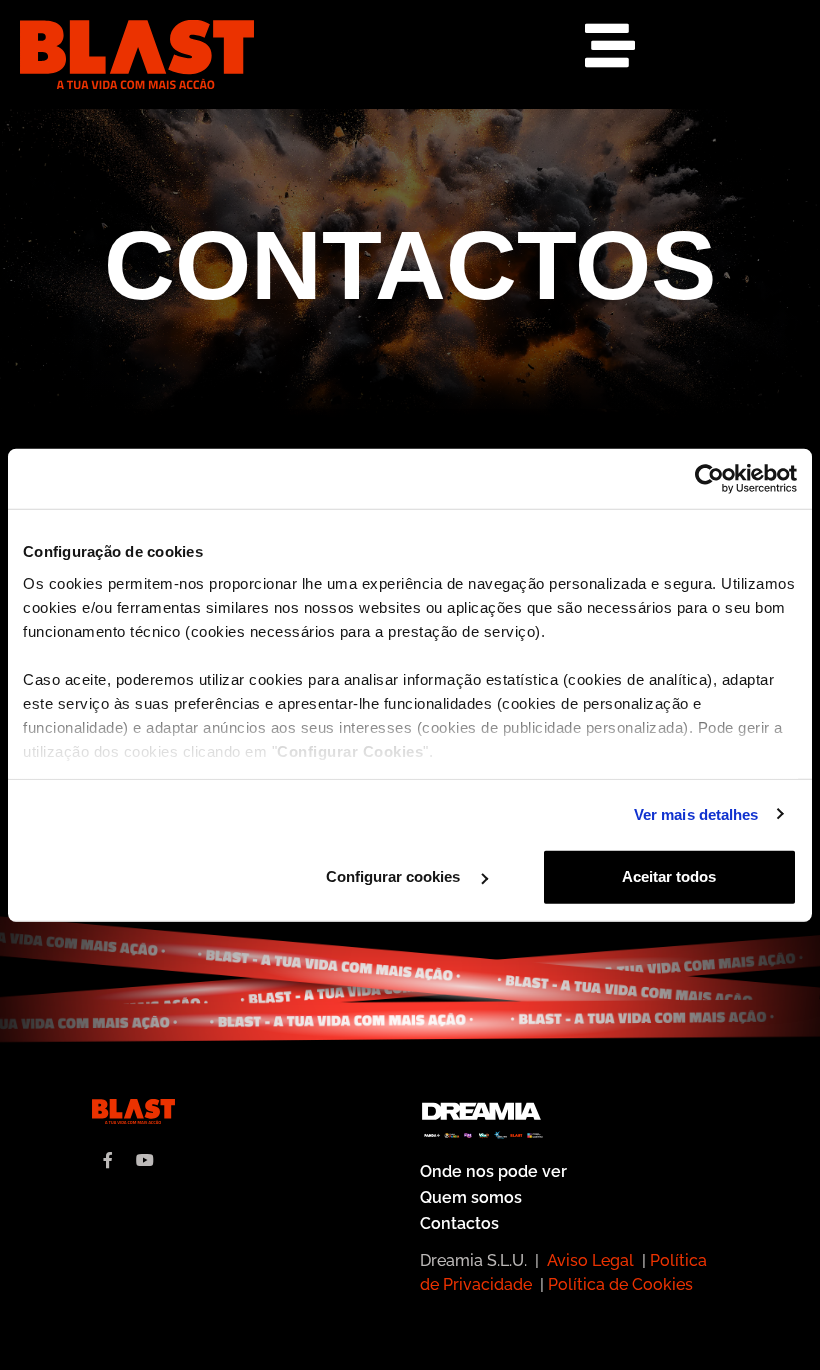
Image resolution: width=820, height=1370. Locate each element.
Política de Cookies (620, 1284)
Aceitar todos (669, 876)
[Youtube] (145, 1160)
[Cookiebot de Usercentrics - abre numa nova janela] (709, 479)
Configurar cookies (395, 876)
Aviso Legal (590, 1260)
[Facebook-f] (108, 1160)
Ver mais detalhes (696, 813)
